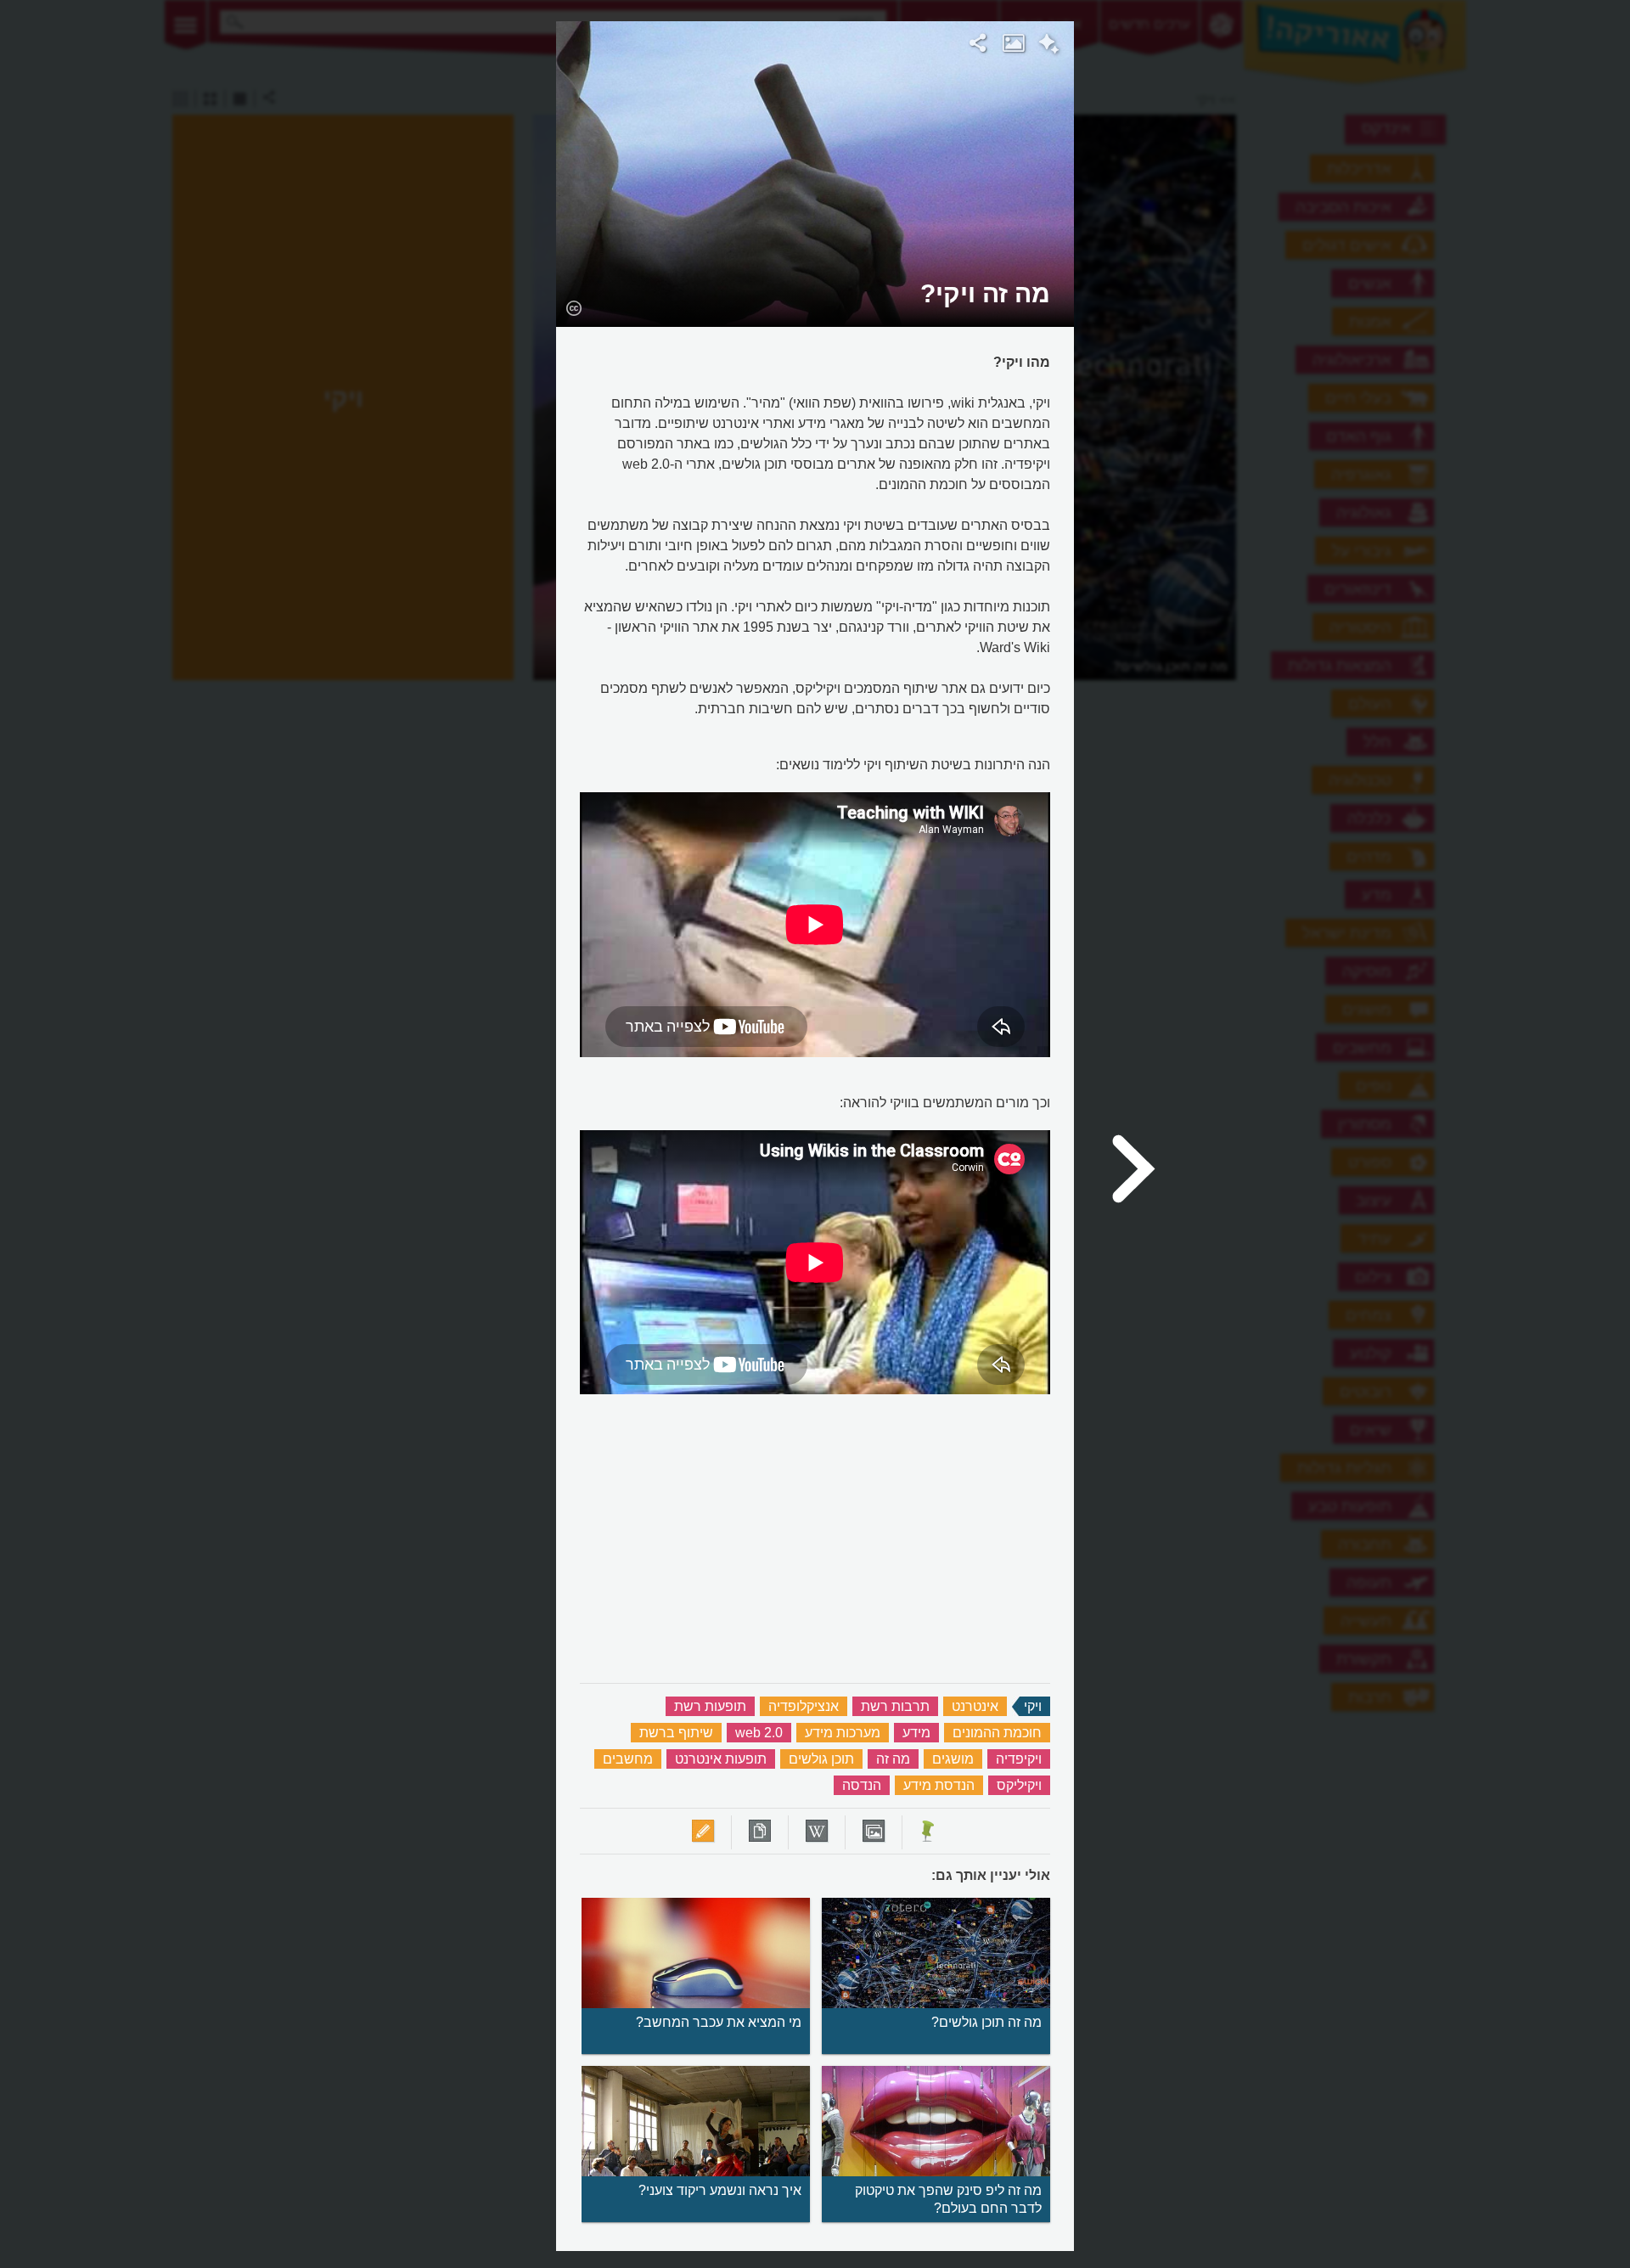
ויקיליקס (1019, 1785)
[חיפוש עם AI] (1049, 46)
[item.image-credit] (573, 307)
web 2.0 (759, 1733)
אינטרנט (975, 1706)
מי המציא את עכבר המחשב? (719, 2022)
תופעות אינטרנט (721, 1759)
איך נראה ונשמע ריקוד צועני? (720, 2190)
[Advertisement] (1293, 276)
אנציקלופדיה (804, 1706)
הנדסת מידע (939, 1785)
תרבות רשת (895, 1706)
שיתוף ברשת (676, 1733)
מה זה (893, 1759)
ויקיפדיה (1019, 1759)
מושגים (953, 1759)
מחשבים (628, 1759)
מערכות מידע (843, 1733)
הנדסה (862, 1785)
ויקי (1033, 1706)
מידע (916, 1733)
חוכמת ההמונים (997, 1733)
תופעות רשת (710, 1706)
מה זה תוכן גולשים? (986, 2022)
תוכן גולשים (821, 1759)
